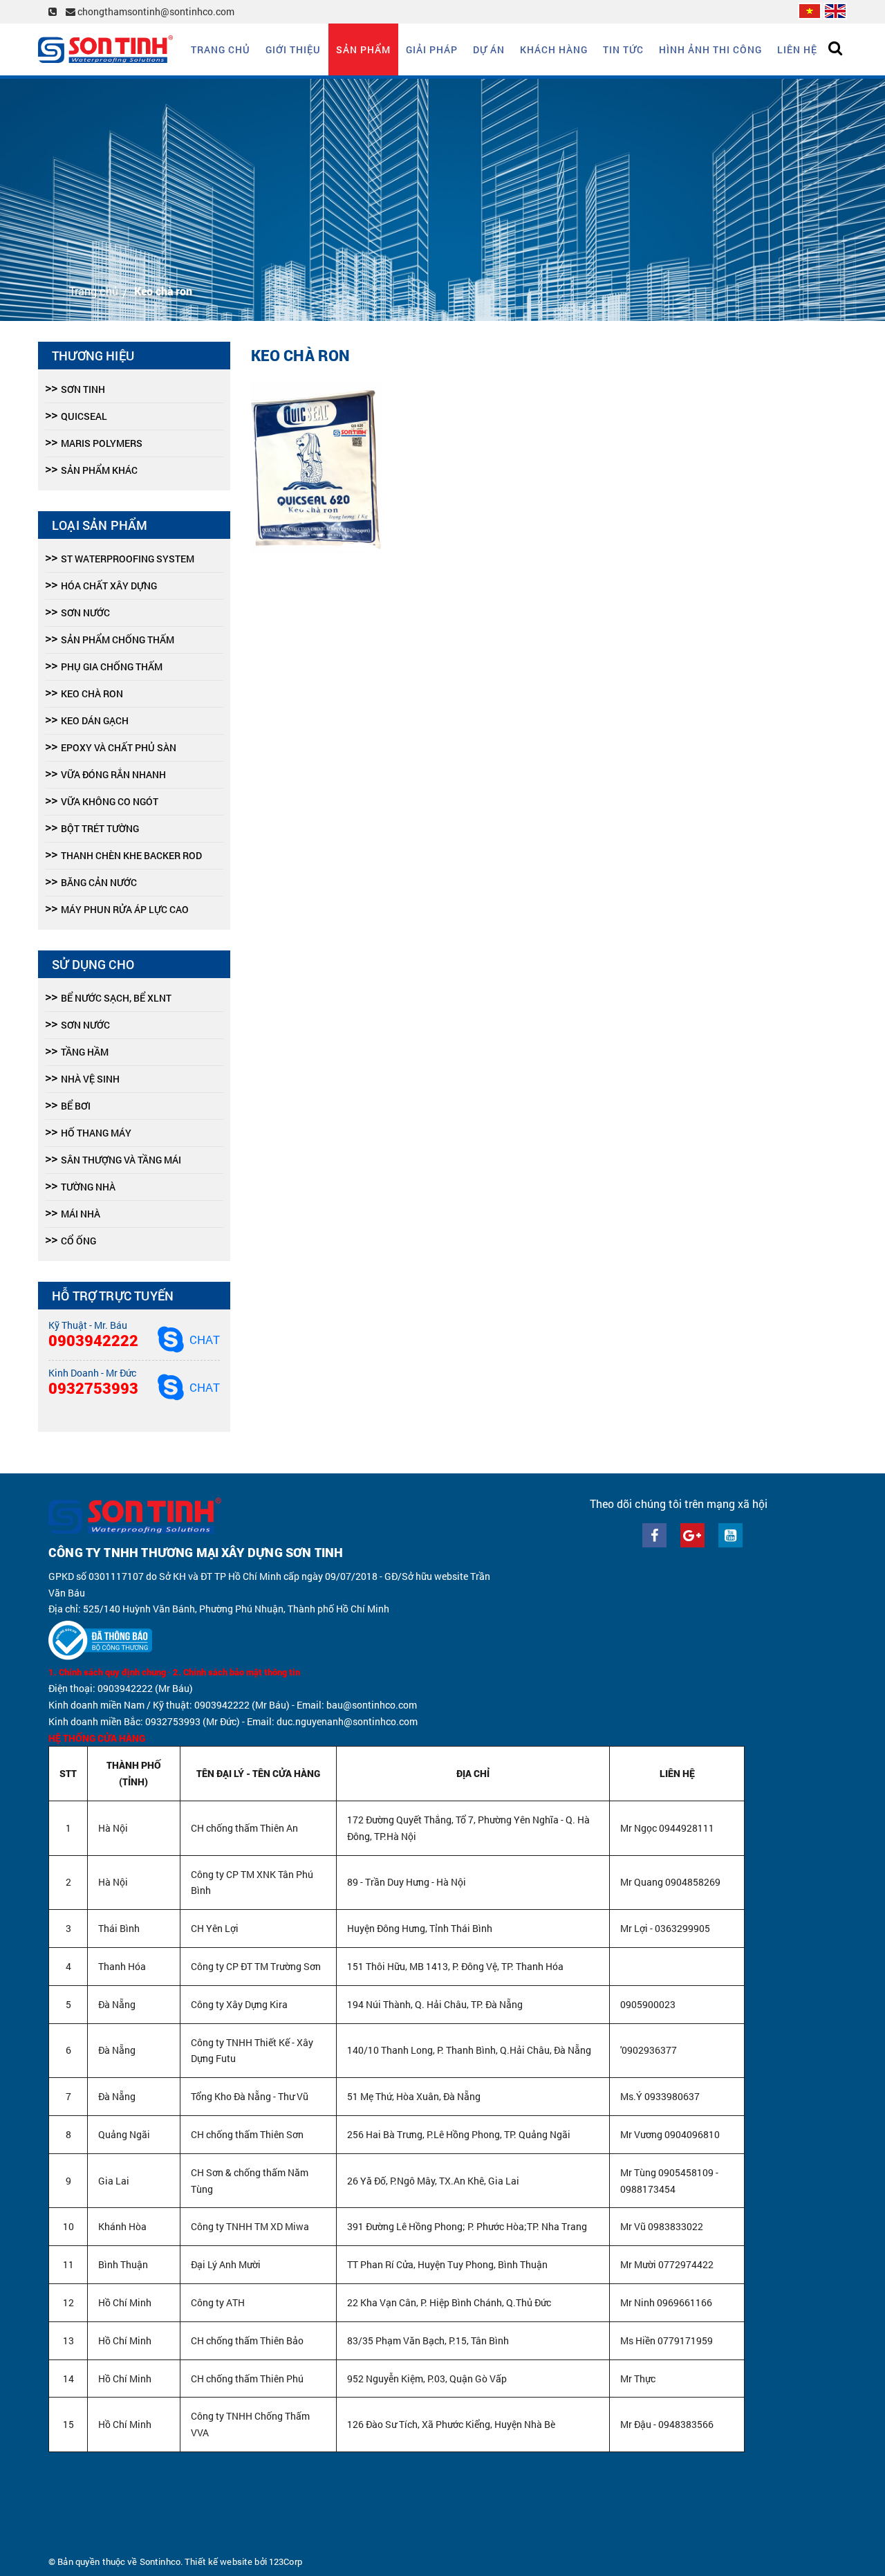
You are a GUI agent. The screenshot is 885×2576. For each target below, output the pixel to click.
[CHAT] (171, 1339)
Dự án (489, 49)
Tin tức (623, 49)
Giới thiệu (293, 49)
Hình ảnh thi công (710, 49)
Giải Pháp (432, 49)
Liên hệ (797, 49)
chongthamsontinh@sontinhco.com (155, 11)
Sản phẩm (363, 49)
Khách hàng (554, 49)
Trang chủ (221, 49)
